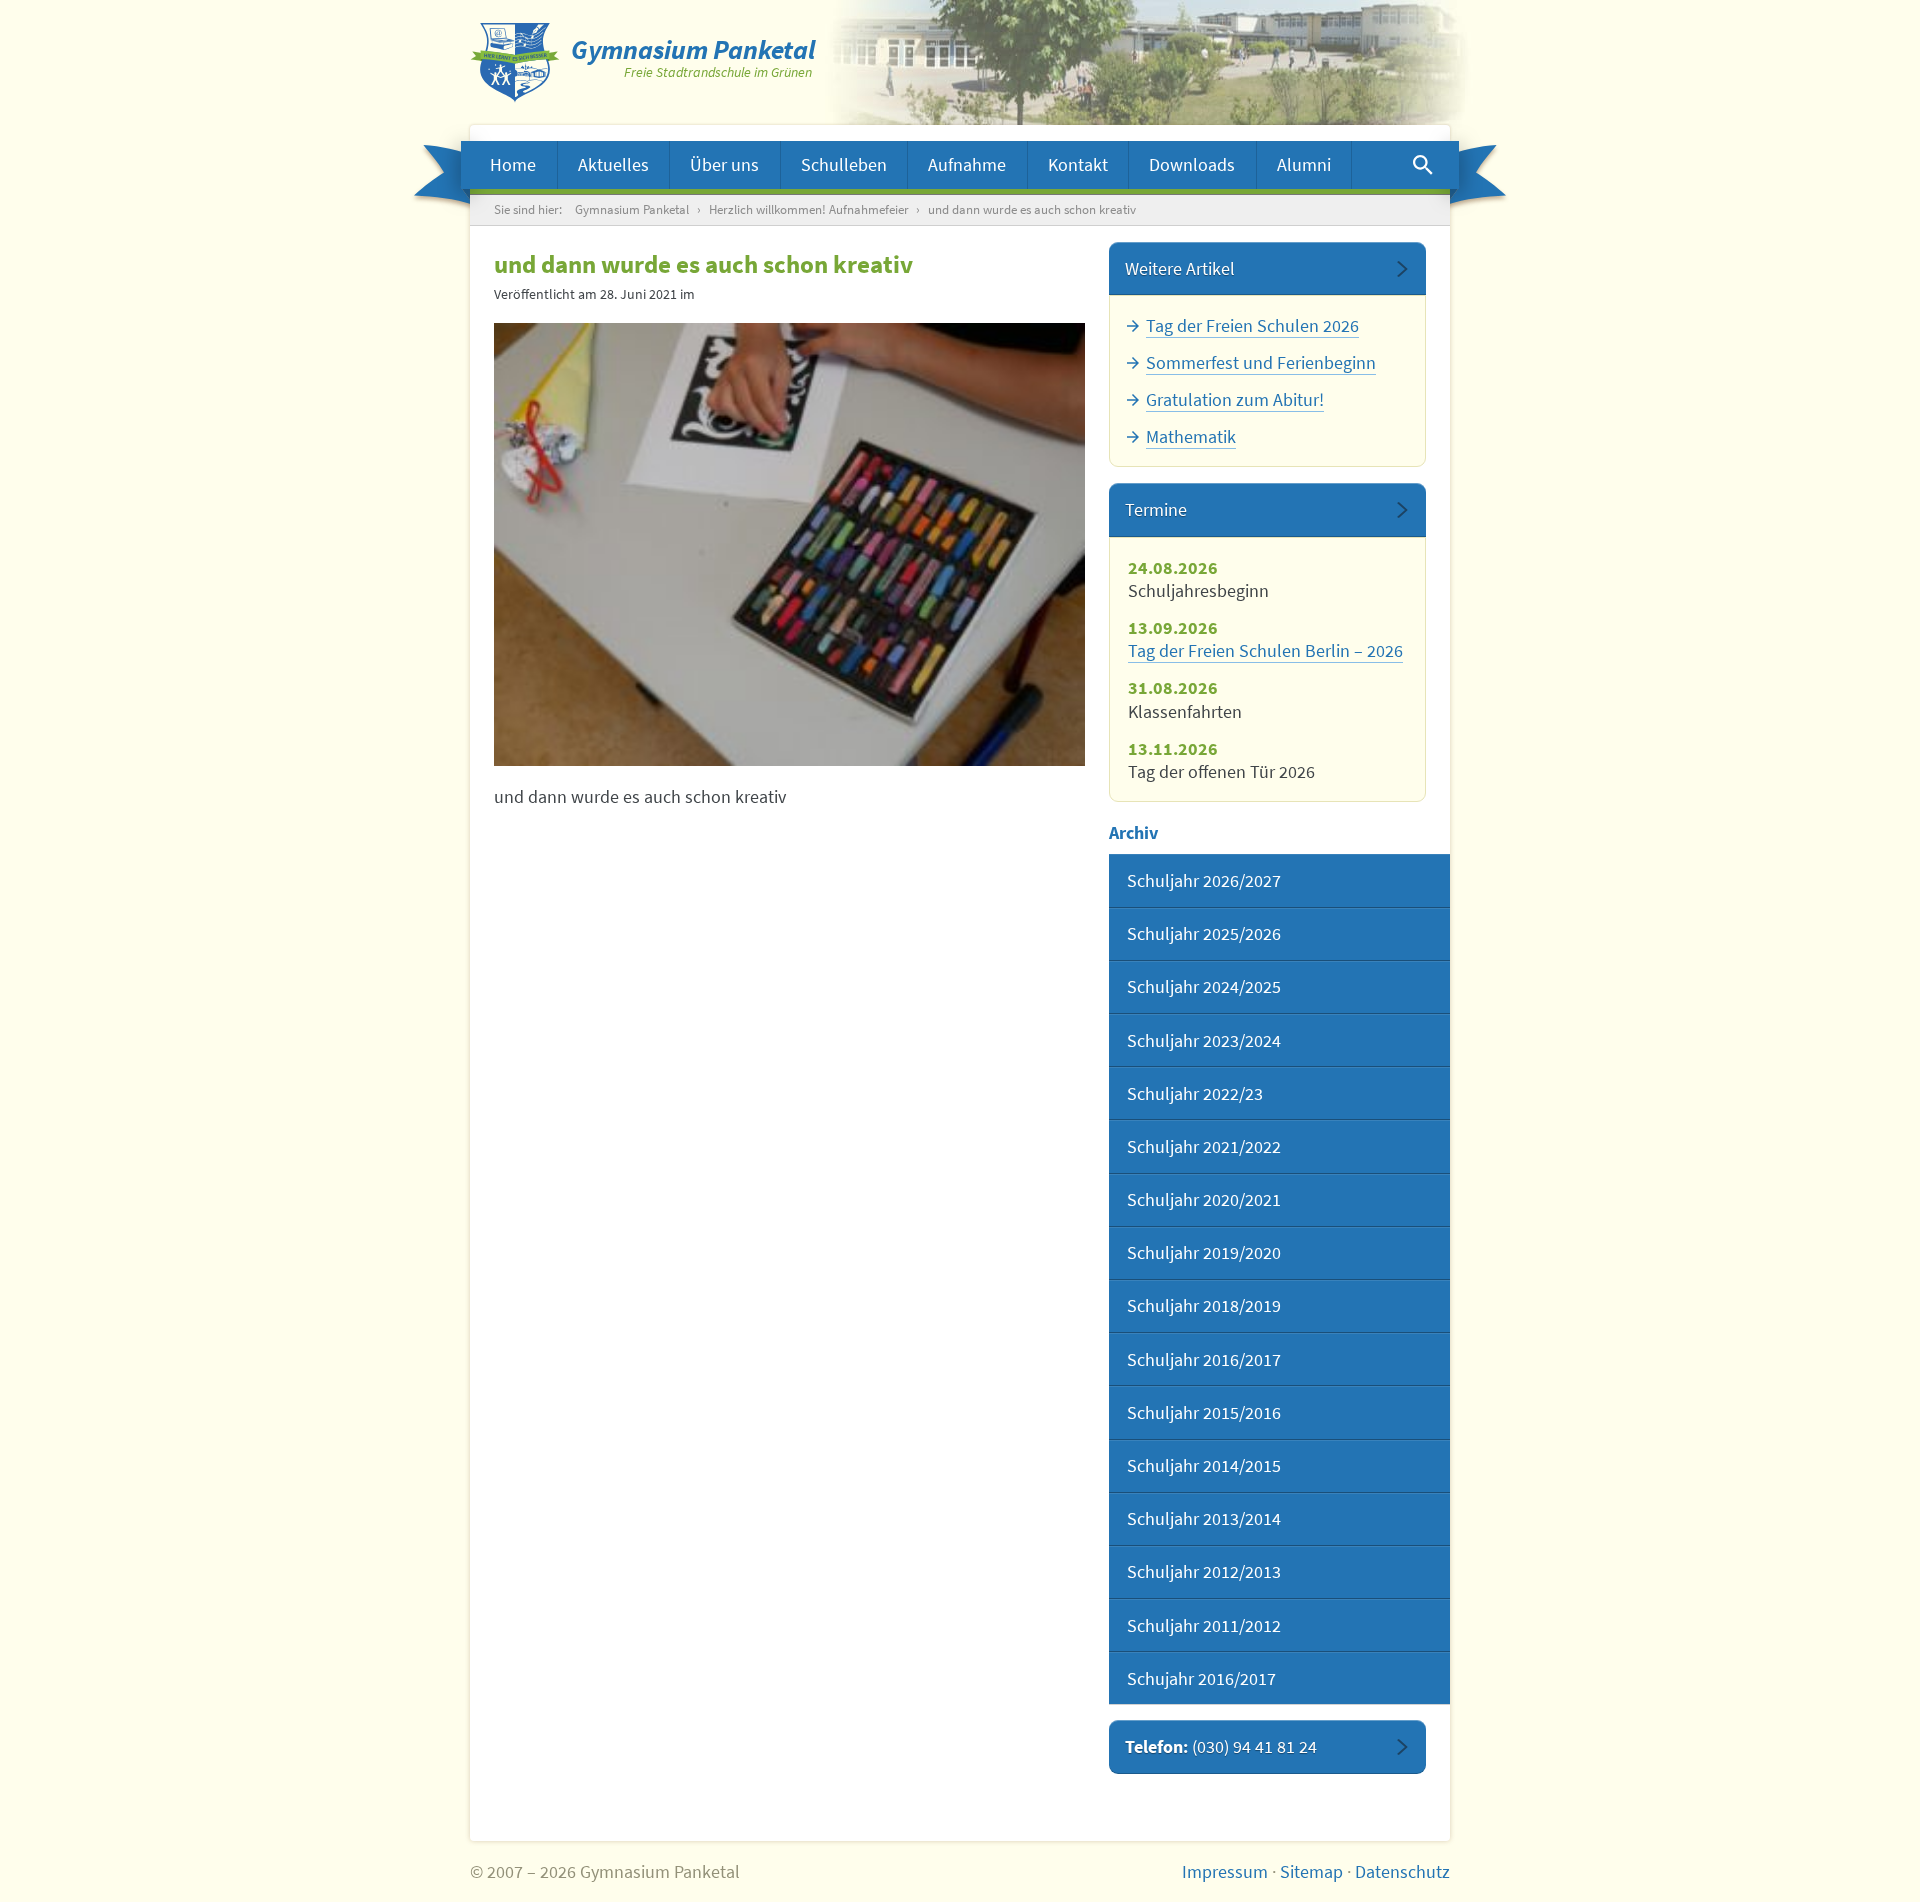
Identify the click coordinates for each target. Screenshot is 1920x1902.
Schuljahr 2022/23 (1195, 1093)
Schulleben (844, 164)
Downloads (1192, 164)
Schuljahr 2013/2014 (1204, 1518)
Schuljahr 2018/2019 (1204, 1305)
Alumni (1304, 164)
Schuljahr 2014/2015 (1204, 1465)
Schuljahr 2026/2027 (1204, 880)
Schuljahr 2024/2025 (1204, 986)
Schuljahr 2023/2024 (1204, 1040)
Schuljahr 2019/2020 (1204, 1252)
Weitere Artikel (1180, 268)
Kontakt (1078, 164)
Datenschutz (1402, 1871)
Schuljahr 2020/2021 (1204, 1199)
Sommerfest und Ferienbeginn (1261, 362)
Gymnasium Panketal (632, 209)
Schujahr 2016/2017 (1201, 1678)
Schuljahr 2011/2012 (1204, 1625)
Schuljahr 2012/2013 (1204, 1571)
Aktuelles (613, 164)
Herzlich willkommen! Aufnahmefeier (809, 209)
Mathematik (1191, 436)
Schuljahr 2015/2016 (1204, 1412)
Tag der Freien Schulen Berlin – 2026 (1265, 650)
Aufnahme (967, 164)
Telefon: (1221, 1746)
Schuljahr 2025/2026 (1204, 933)
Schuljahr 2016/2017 (1204, 1359)
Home (513, 164)
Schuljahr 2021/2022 (1204, 1146)
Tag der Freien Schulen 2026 (1252, 325)
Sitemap (1311, 1871)
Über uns (724, 164)
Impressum (1225, 1871)
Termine (1156, 509)
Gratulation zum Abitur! (1235, 399)
